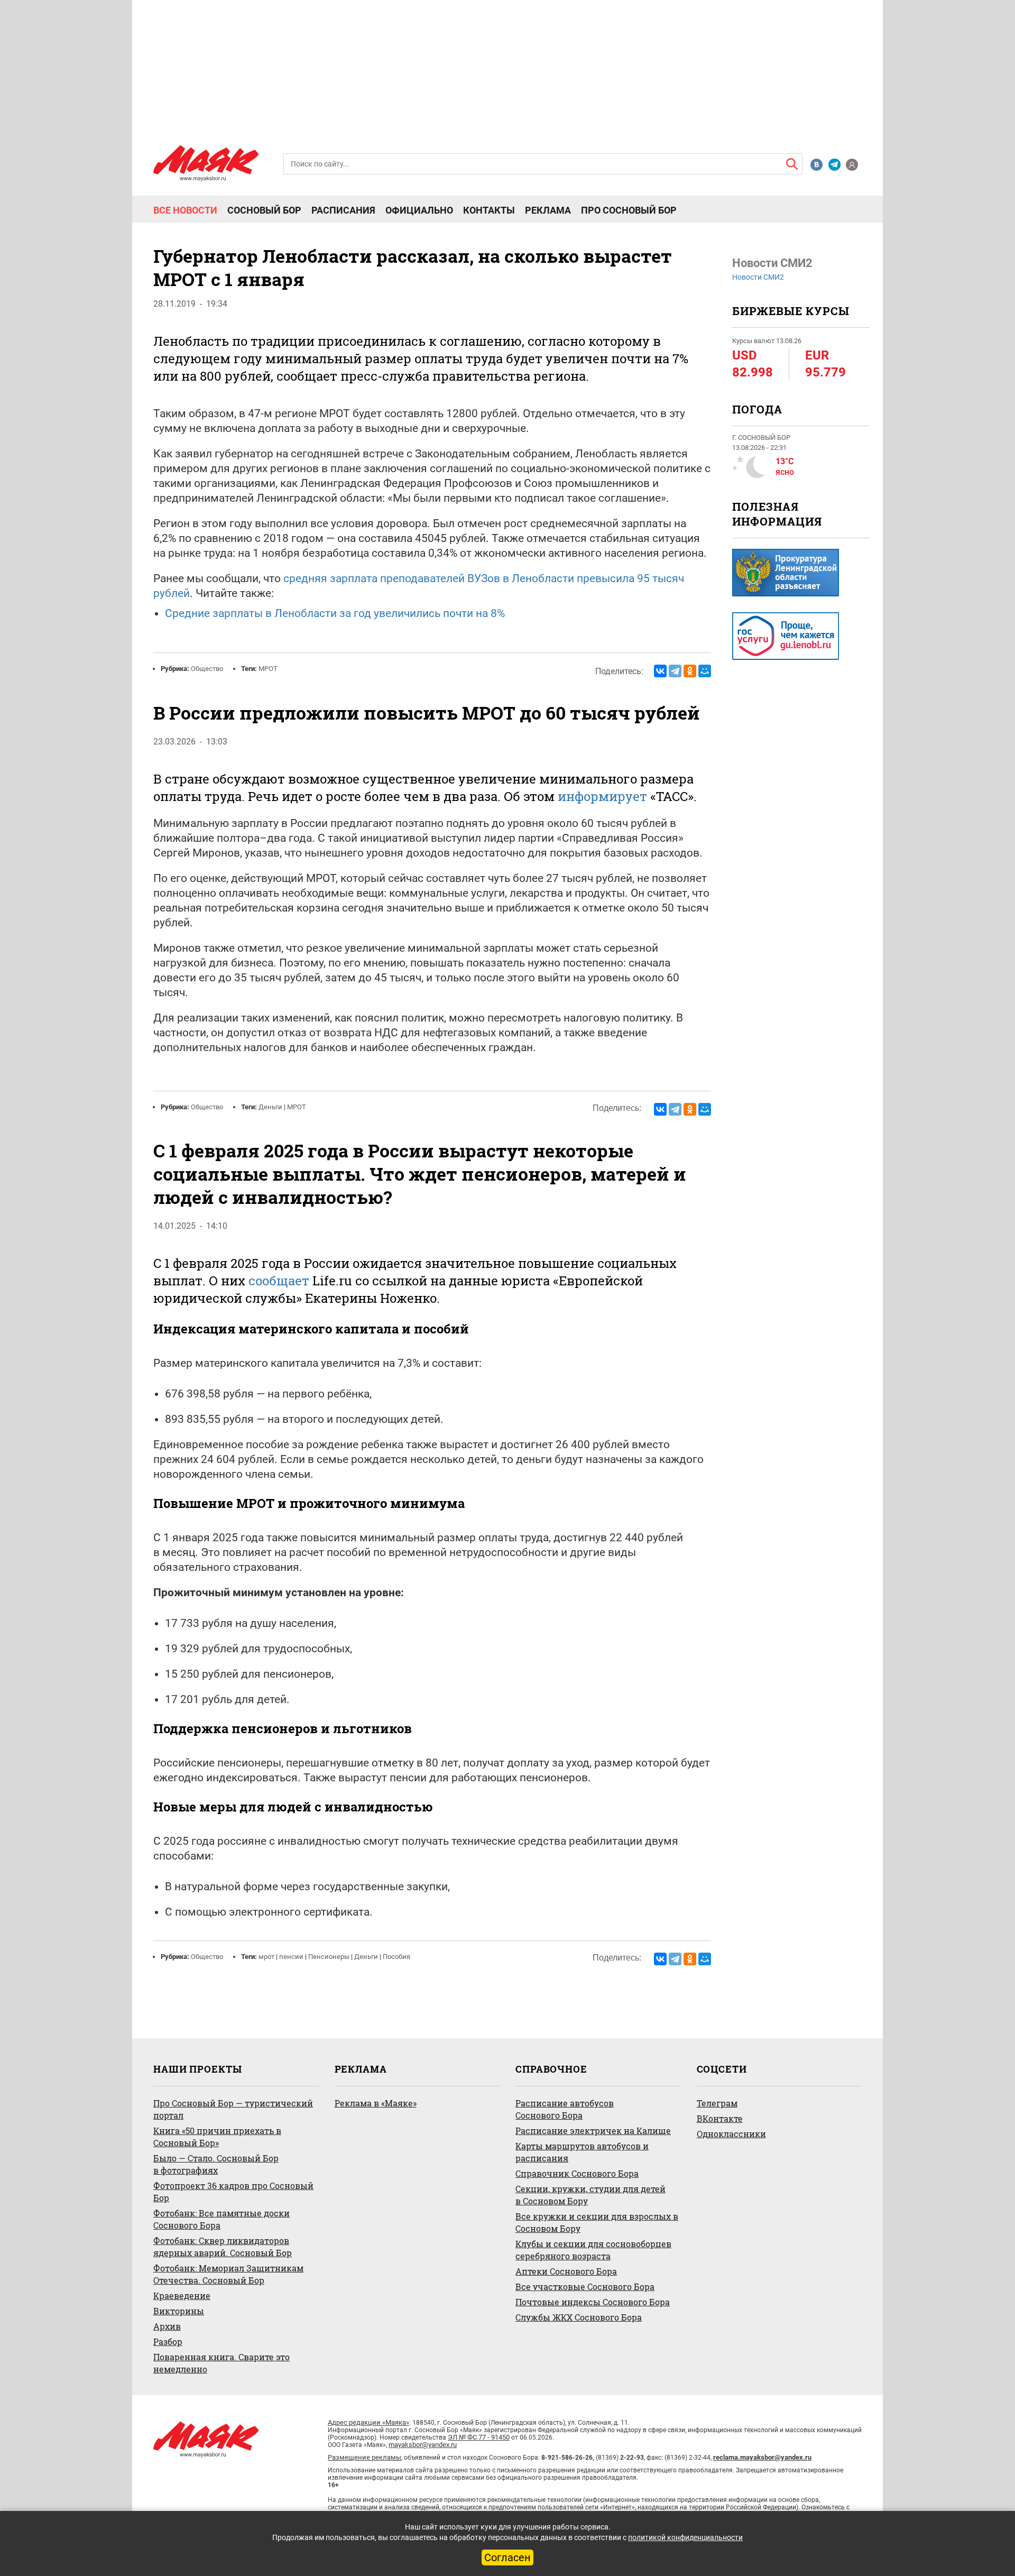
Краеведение (182, 2296)
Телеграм (717, 2103)
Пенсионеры (329, 1957)
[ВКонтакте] (660, 671)
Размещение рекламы (365, 2457)
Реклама (548, 210)
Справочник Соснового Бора (577, 2173)
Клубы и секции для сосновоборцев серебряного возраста (593, 2250)
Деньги (270, 1107)
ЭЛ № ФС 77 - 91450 (479, 2437)
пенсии (291, 1957)
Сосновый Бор (264, 210)
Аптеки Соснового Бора (566, 2271)
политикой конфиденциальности (685, 2537)
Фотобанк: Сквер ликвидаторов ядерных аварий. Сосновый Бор (223, 2247)
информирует (602, 796)
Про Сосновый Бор (629, 210)
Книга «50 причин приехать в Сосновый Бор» (217, 2137)
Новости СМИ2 (758, 277)
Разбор (168, 2342)
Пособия (396, 1957)
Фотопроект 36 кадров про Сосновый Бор (233, 2192)
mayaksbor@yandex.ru (423, 2445)
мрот (266, 1957)
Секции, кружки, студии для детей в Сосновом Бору (590, 2195)
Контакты (489, 210)
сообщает (279, 1281)
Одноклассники (731, 2134)
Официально (419, 210)
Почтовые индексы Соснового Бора (593, 2302)
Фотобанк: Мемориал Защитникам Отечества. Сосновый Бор (228, 2274)
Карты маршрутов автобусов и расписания (582, 2152)
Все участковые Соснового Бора (585, 2287)
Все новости (185, 210)
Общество (207, 669)
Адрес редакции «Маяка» (368, 2422)
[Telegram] (675, 671)
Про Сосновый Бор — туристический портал (233, 2109)
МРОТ (268, 669)
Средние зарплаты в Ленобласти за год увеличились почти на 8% (335, 613)
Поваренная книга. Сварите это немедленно (222, 2363)
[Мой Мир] (705, 671)
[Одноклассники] (690, 671)
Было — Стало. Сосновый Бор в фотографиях (216, 2164)
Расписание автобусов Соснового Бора (565, 2109)
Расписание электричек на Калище (593, 2131)
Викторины (179, 2311)
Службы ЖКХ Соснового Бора (579, 2317)
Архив (167, 2326)
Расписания (343, 210)
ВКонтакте (720, 2118)
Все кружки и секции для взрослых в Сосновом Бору (597, 2222)
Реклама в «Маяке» (376, 2103)
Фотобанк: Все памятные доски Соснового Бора (222, 2219)
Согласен (508, 2557)
